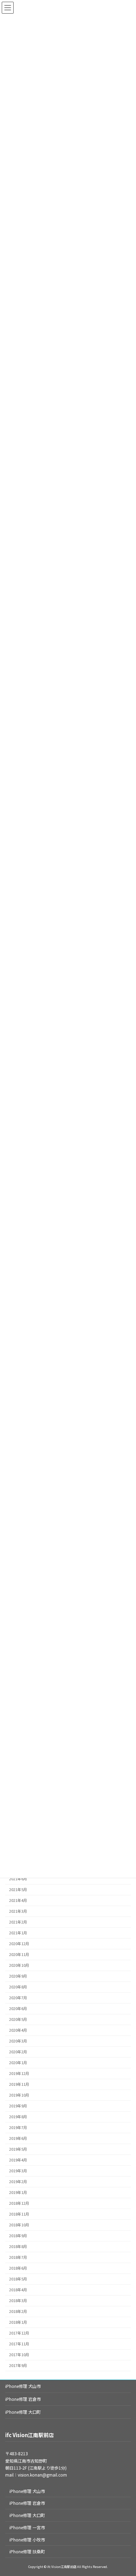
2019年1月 (18, 2192)
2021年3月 (18, 1911)
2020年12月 (19, 1944)
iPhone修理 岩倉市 (23, 2399)
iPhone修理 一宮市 (27, 2527)
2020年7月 (18, 1998)
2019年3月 (18, 2171)
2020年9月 (18, 1976)
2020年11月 (19, 1954)
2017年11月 (19, 2344)
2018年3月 (18, 2301)
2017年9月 (18, 2365)
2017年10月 (19, 2355)
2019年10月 (19, 2095)
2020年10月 (19, 1965)
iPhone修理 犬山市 (23, 2386)
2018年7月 (18, 2257)
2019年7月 (18, 2127)
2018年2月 (18, 2311)
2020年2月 (18, 2052)
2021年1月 (18, 1933)
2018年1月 (18, 2322)
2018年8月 (18, 2246)
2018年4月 (18, 2290)
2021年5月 (18, 1890)
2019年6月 (18, 2138)
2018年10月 (19, 2225)
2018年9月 (18, 2236)
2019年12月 (19, 2073)
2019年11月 (19, 2084)
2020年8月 (18, 1987)
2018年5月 (18, 2279)
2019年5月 (18, 2149)
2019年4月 (18, 2160)
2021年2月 (18, 1922)
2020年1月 (18, 2063)
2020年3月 (18, 2041)
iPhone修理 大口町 (23, 2412)
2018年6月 (18, 2268)
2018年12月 (19, 2203)
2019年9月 (18, 2106)
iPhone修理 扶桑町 (27, 2551)
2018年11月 (19, 2214)
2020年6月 (18, 2008)
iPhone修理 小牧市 (27, 2540)
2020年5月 (18, 2019)
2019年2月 (18, 2182)
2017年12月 (19, 2333)
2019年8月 (18, 2117)
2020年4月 (18, 2030)
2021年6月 (18, 1879)
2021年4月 (18, 1900)
